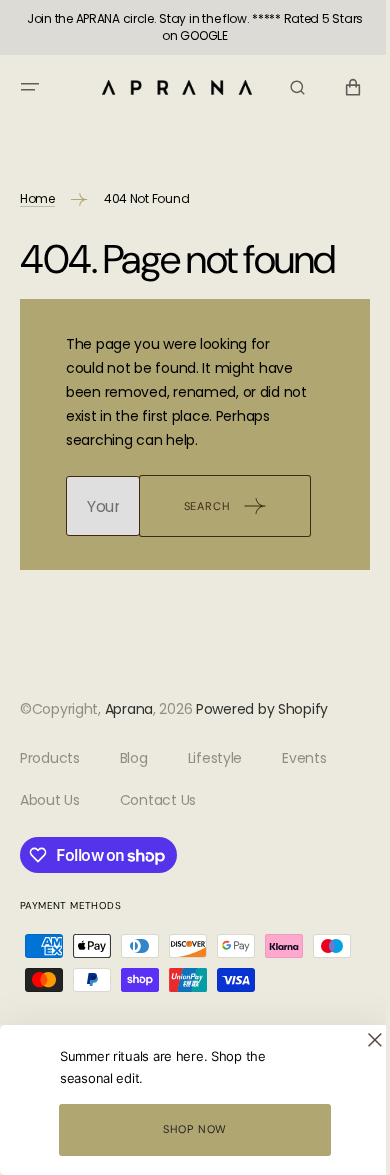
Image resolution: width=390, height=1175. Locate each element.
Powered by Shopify (262, 709)
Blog (134, 758)
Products (50, 758)
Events (304, 758)
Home (37, 198)
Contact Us (158, 800)
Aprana (129, 709)
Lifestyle (215, 758)
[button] (30, 87)
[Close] (360, 1040)
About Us (50, 800)
